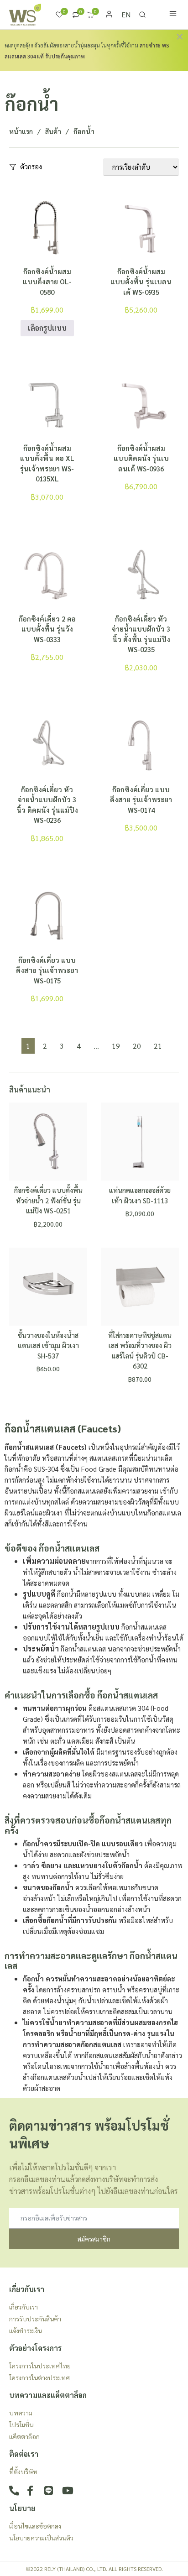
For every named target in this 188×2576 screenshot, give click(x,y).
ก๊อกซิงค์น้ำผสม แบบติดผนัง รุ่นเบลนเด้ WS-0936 (141, 458)
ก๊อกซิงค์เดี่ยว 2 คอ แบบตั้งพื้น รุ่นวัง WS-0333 (47, 629)
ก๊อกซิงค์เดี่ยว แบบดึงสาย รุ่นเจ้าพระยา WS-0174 (141, 799)
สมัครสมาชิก (94, 2239)
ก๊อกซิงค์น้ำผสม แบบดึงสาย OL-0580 (47, 282)
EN (126, 14)
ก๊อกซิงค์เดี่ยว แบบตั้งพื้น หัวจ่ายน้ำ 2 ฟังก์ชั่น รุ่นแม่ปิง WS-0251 (48, 1200)
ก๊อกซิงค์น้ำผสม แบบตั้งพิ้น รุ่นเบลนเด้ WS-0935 (141, 282)
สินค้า (53, 131)
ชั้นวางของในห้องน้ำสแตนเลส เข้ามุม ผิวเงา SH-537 (48, 1345)
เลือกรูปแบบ (47, 328)
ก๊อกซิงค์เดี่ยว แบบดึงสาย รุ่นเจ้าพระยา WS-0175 (47, 970)
